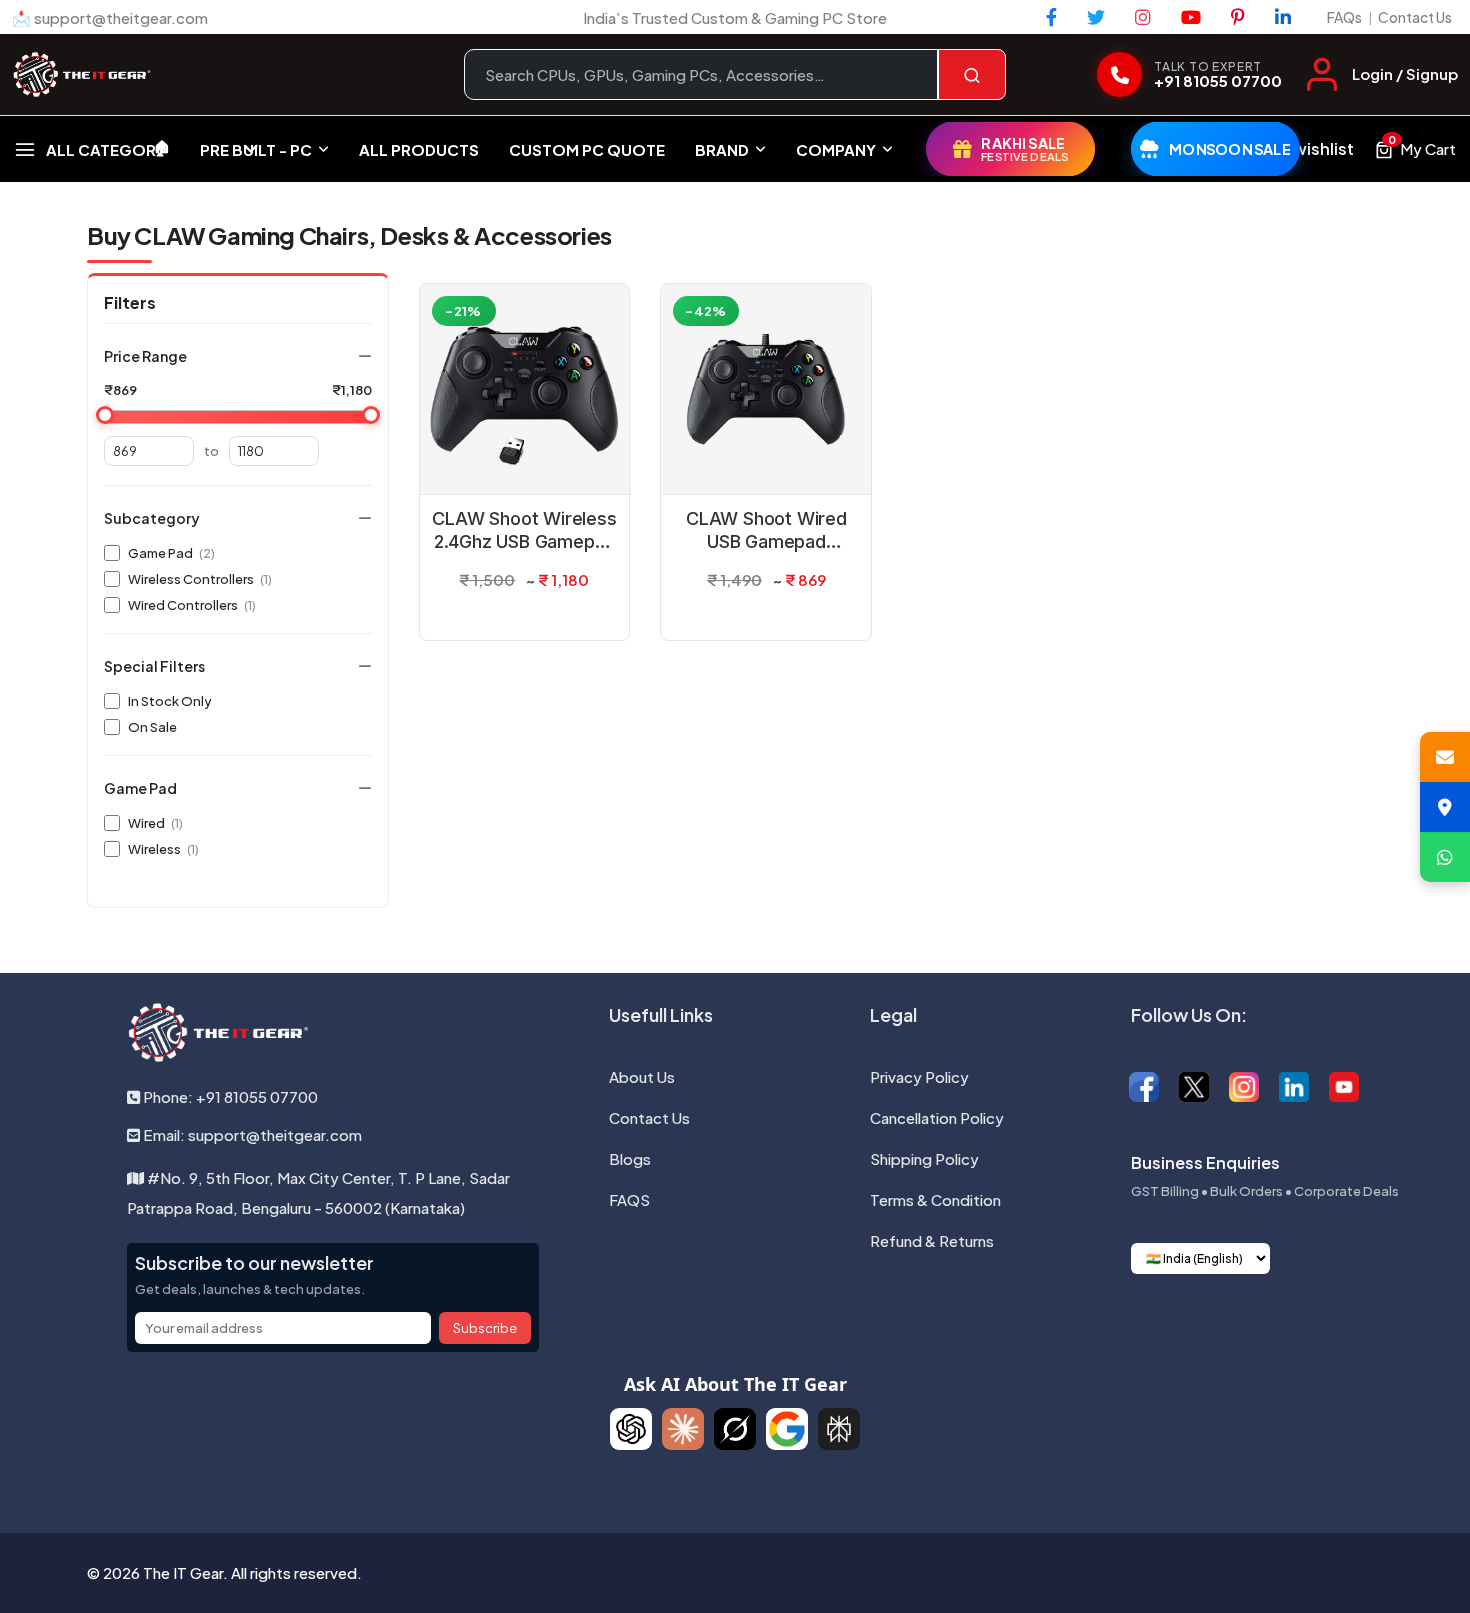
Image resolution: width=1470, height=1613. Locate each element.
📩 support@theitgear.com (110, 17)
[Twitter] (1096, 17)
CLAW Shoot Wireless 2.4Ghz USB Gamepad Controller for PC (524, 531)
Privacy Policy (919, 1076)
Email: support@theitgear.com (251, 1134)
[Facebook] (1051, 17)
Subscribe (485, 1328)
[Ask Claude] (683, 1429)
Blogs (630, 1158)
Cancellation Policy (937, 1117)
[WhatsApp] (1445, 857)
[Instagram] (1143, 17)
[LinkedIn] (1283, 17)
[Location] (1445, 807)
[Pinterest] (1238, 17)
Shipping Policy (924, 1158)
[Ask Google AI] (787, 1429)
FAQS (629, 1199)
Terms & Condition (935, 1199)
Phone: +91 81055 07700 (229, 1096)
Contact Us (1415, 17)
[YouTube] (1191, 17)
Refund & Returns (932, 1240)
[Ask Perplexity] (839, 1429)
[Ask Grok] (735, 1429)
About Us (642, 1076)
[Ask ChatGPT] (631, 1429)
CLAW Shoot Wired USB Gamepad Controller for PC (766, 531)
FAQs (1344, 17)
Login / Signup (1405, 73)
